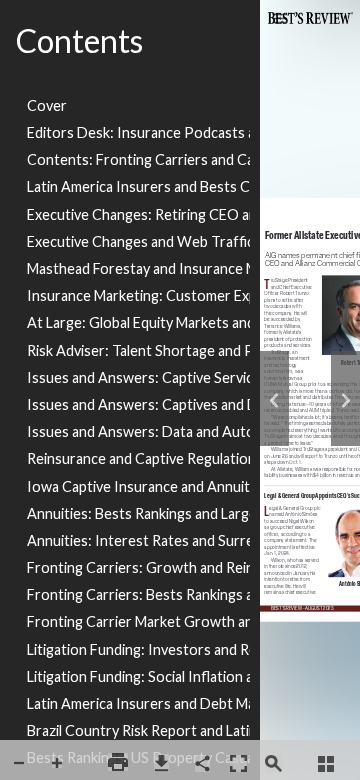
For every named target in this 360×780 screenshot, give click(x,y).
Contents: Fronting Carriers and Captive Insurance (138, 159)
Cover (47, 105)
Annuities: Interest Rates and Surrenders (138, 540)
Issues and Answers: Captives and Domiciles (138, 404)
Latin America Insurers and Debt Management (138, 703)
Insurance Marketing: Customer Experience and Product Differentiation (138, 295)
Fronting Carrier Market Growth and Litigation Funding (138, 621)
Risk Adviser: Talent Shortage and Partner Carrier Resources (138, 350)
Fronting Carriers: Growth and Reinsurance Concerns (138, 567)
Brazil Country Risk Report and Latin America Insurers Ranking (138, 730)
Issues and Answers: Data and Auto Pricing (138, 431)
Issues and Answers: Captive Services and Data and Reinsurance (138, 377)
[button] (19, 763)
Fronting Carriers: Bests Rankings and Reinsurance (138, 594)
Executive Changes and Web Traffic (138, 241)
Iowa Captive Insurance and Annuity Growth (138, 486)
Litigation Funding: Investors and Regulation (138, 649)
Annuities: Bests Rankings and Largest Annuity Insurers (138, 513)
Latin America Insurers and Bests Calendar (138, 186)
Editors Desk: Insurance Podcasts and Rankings (138, 132)
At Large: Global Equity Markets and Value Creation (138, 322)
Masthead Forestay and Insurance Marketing (138, 268)
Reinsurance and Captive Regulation (138, 458)
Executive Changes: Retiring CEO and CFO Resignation (138, 214)
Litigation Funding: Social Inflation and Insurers (138, 676)
